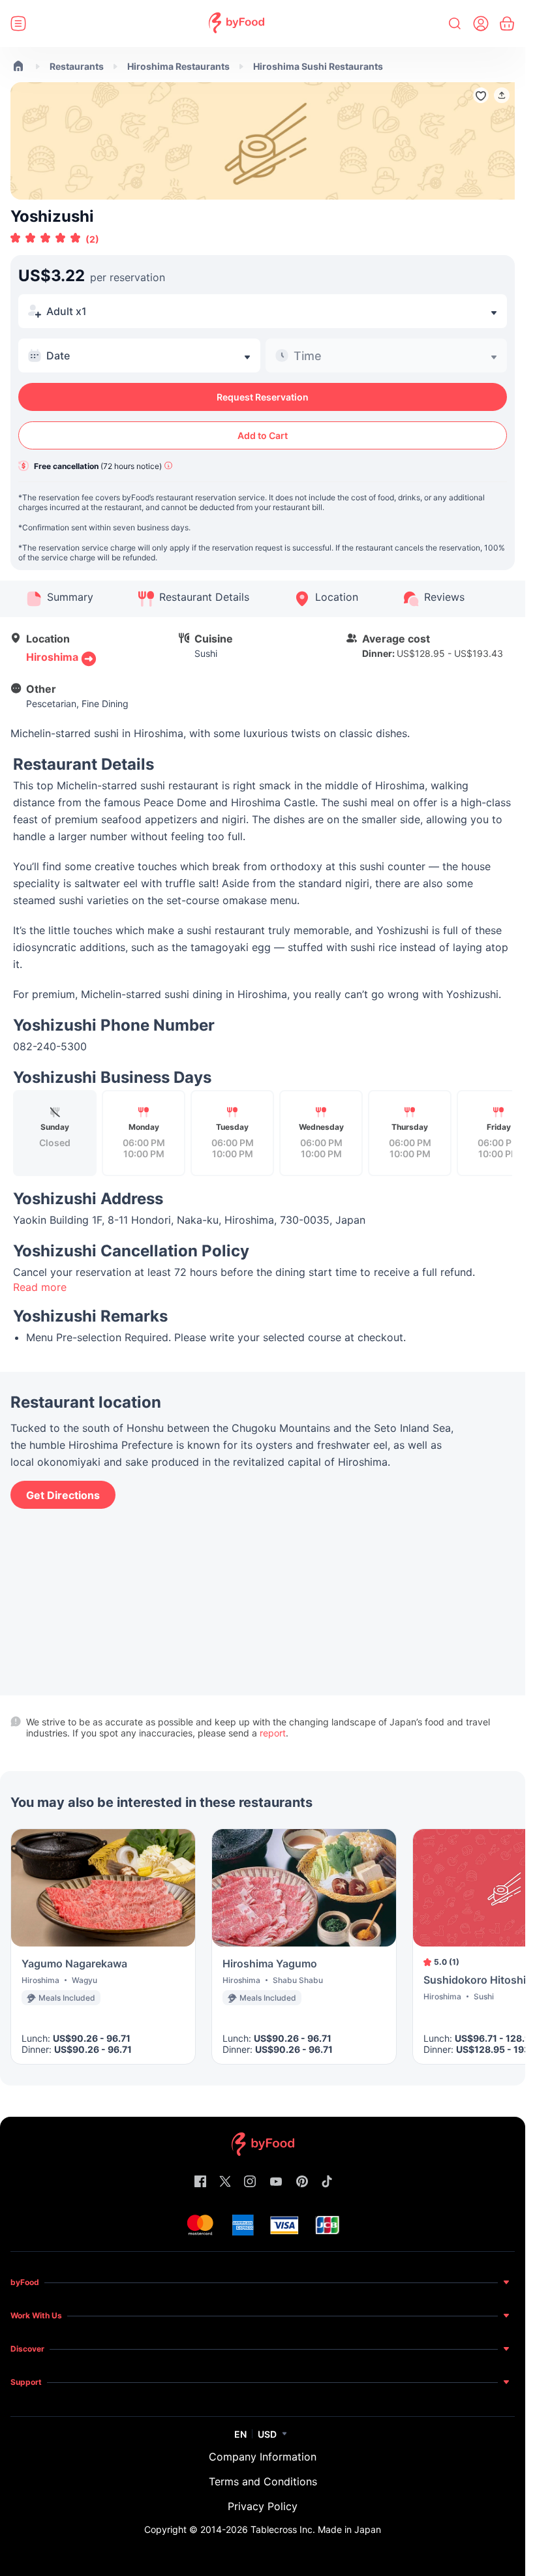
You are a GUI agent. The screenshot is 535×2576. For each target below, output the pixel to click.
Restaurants (77, 66)
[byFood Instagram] (250, 2182)
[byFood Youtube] (276, 2182)
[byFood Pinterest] (302, 2182)
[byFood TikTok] (327, 2182)
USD (267, 2434)
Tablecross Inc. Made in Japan (316, 2529)
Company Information (263, 2457)
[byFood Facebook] (200, 2182)
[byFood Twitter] (225, 2182)
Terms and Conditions (263, 2481)
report (273, 1733)
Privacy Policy (263, 2506)
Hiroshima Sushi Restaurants (318, 66)
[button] (502, 95)
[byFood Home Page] (237, 24)
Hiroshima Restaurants (178, 66)
